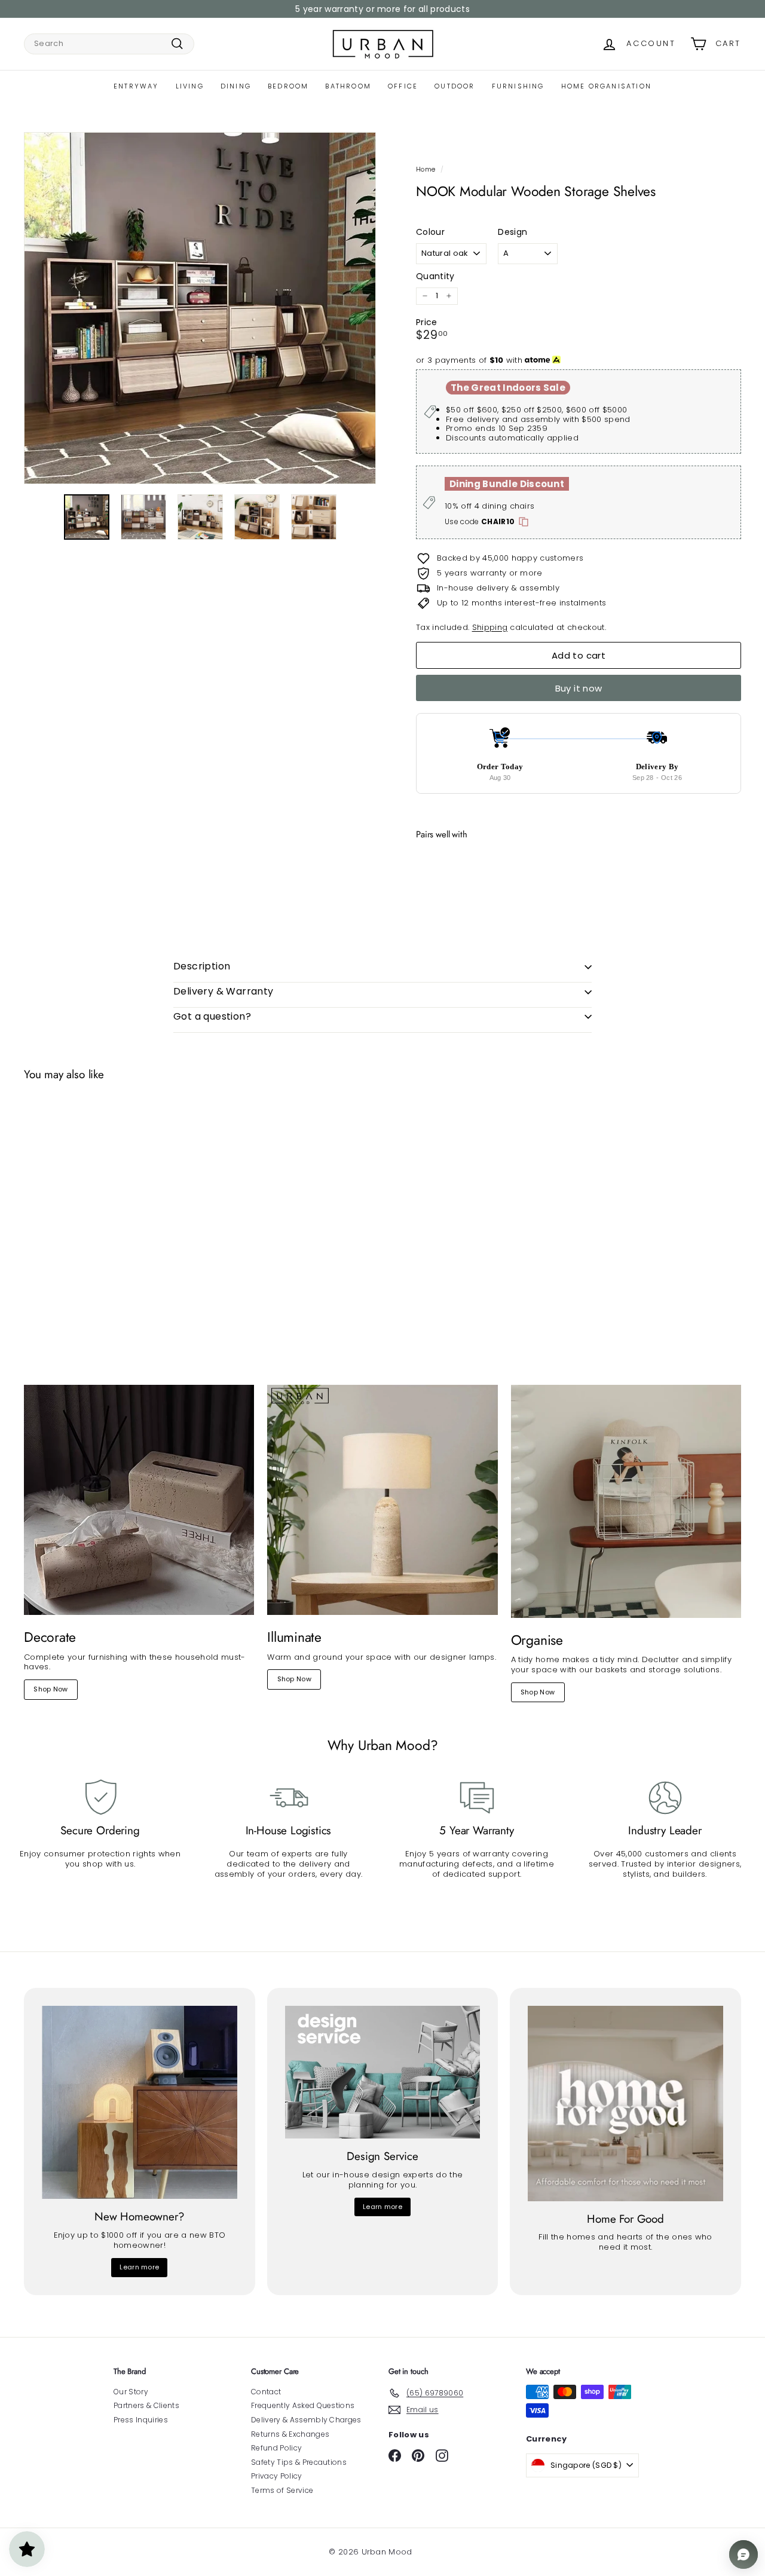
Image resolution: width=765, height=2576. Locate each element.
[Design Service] (383, 2072)
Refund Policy (276, 2448)
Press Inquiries (141, 2420)
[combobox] (109, 44)
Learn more (139, 2267)
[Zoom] (200, 308)
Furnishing (518, 86)
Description (202, 966)
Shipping (490, 627)
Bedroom (288, 86)
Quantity (435, 276)
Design (512, 232)
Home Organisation (606, 86)
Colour (430, 232)
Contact (266, 2392)
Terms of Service (282, 2490)
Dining (236, 86)
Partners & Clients (146, 2405)
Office (403, 86)
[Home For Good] (625, 2104)
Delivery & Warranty (224, 991)
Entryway (136, 86)
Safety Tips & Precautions (299, 2462)
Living (190, 86)
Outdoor (455, 86)
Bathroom (348, 86)
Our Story (131, 2392)
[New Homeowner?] (140, 2102)
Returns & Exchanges (290, 2434)
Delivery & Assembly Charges (306, 2420)
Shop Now (51, 1689)
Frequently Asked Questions (303, 2405)
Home (426, 169)
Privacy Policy (277, 2476)
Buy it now (579, 688)
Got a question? (212, 1016)
